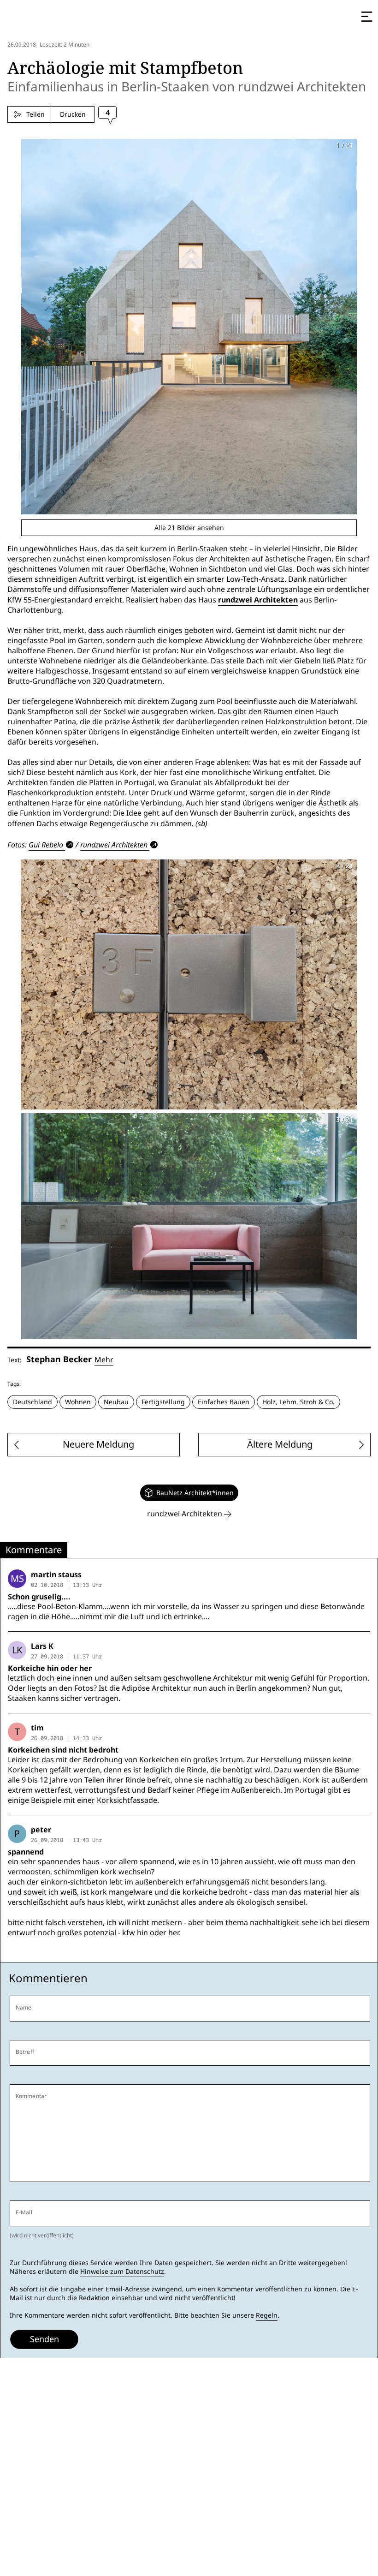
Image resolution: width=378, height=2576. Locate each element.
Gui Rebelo (46, 845)
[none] (189, 1493)
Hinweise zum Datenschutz (122, 2272)
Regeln (267, 2315)
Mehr (104, 1360)
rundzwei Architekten (258, 600)
